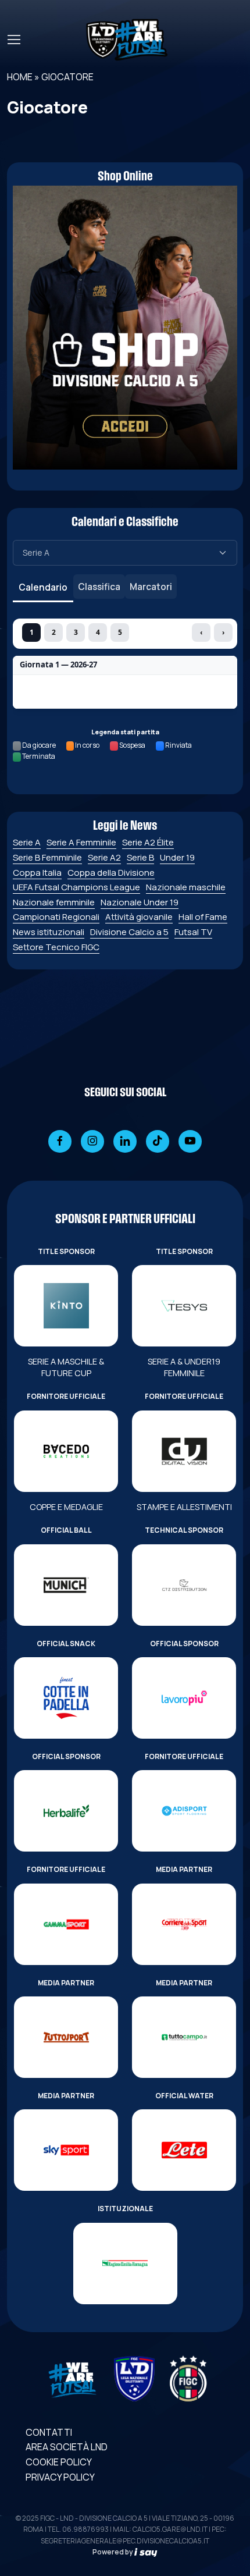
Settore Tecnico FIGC (56, 947)
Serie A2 (104, 857)
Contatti (49, 2432)
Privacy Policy (60, 2477)
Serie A (27, 842)
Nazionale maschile (186, 887)
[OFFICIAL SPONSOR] (184, 1698)
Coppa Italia (37, 873)
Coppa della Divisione (111, 873)
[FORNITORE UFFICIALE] (66, 1451)
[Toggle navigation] (13, 40)
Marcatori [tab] (151, 587)
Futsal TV (193, 932)
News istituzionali (49, 932)
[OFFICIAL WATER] (184, 2150)
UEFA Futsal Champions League (76, 887)
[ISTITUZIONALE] (125, 2264)
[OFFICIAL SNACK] (66, 1698)
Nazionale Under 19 (140, 902)
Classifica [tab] (99, 587)
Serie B (140, 857)
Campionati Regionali (56, 917)
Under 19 (177, 857)
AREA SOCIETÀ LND (67, 2447)
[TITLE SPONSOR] (66, 1306)
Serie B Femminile (47, 857)
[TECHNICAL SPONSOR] (184, 1585)
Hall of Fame (203, 917)
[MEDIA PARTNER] (184, 1924)
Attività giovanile (139, 917)
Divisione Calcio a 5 (129, 932)
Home (20, 77)
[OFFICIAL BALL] (66, 1585)
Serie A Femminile (81, 842)
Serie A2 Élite (148, 842)
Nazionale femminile (54, 902)
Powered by (113, 2552)
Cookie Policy (59, 2462)
